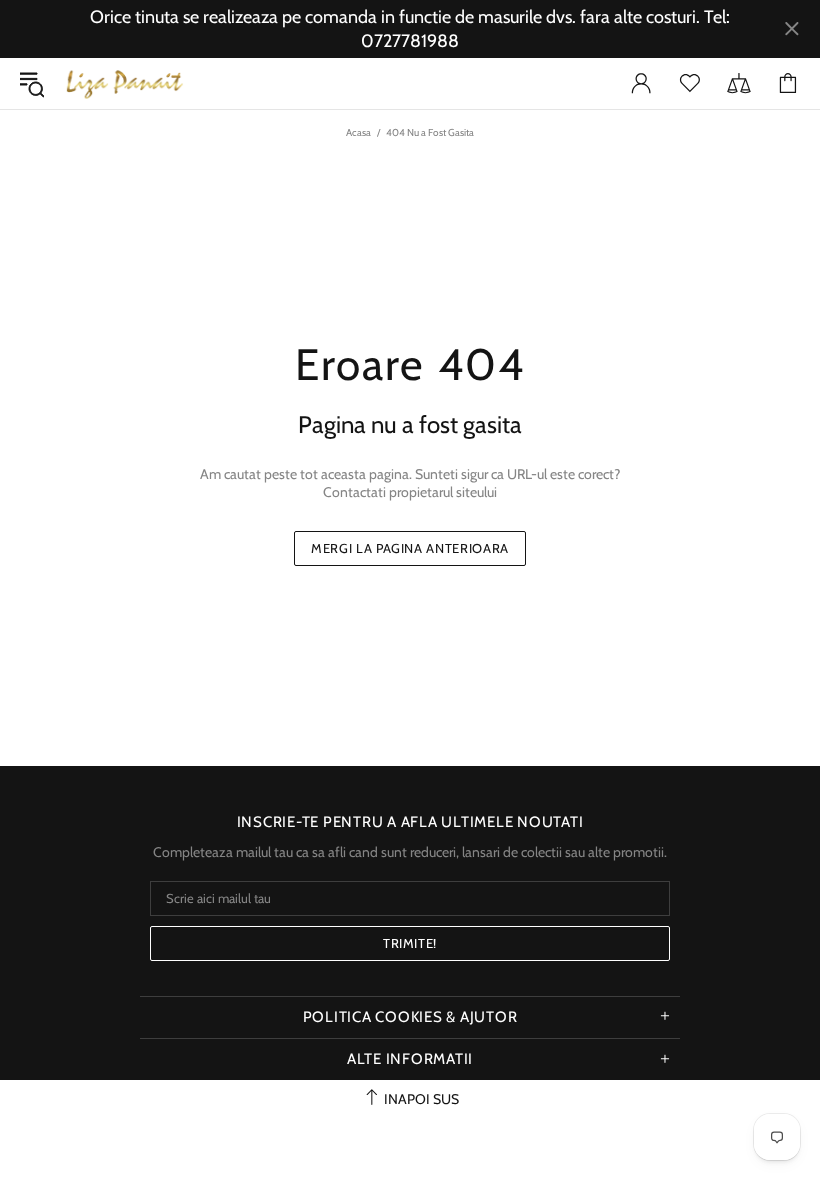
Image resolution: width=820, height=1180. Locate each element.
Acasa (358, 132)
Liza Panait (124, 83)
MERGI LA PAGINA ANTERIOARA (410, 548)
